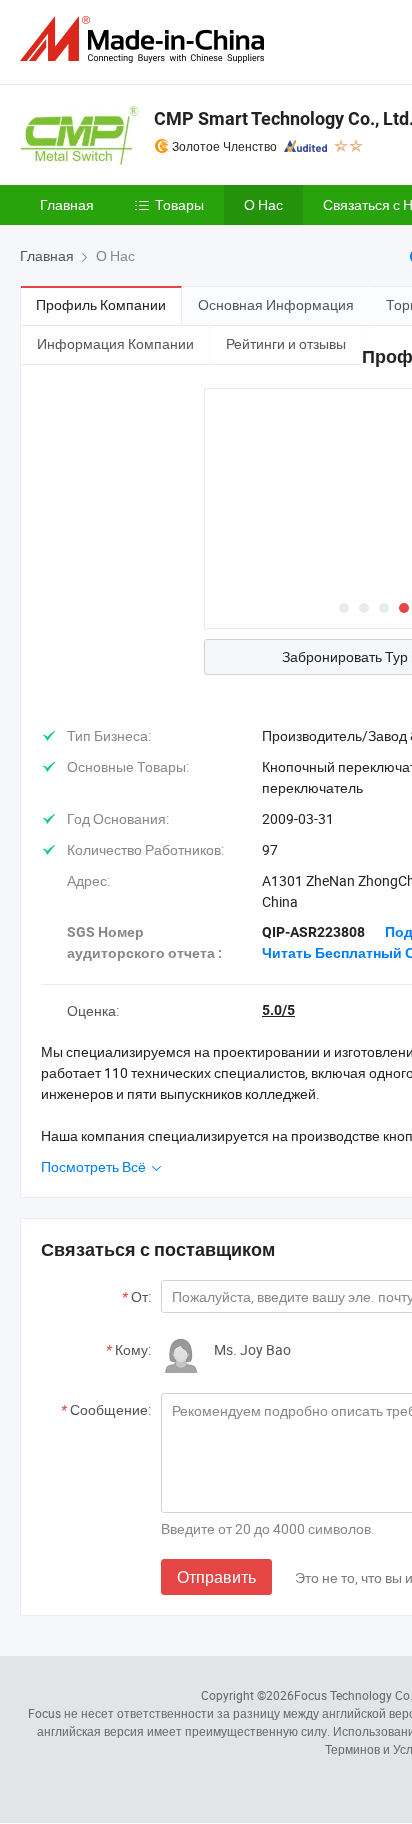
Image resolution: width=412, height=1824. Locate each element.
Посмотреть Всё (95, 1166)
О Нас (263, 204)
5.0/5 (278, 1010)
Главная (67, 204)
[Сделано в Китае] (146, 39)
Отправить (216, 1577)
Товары (179, 204)
